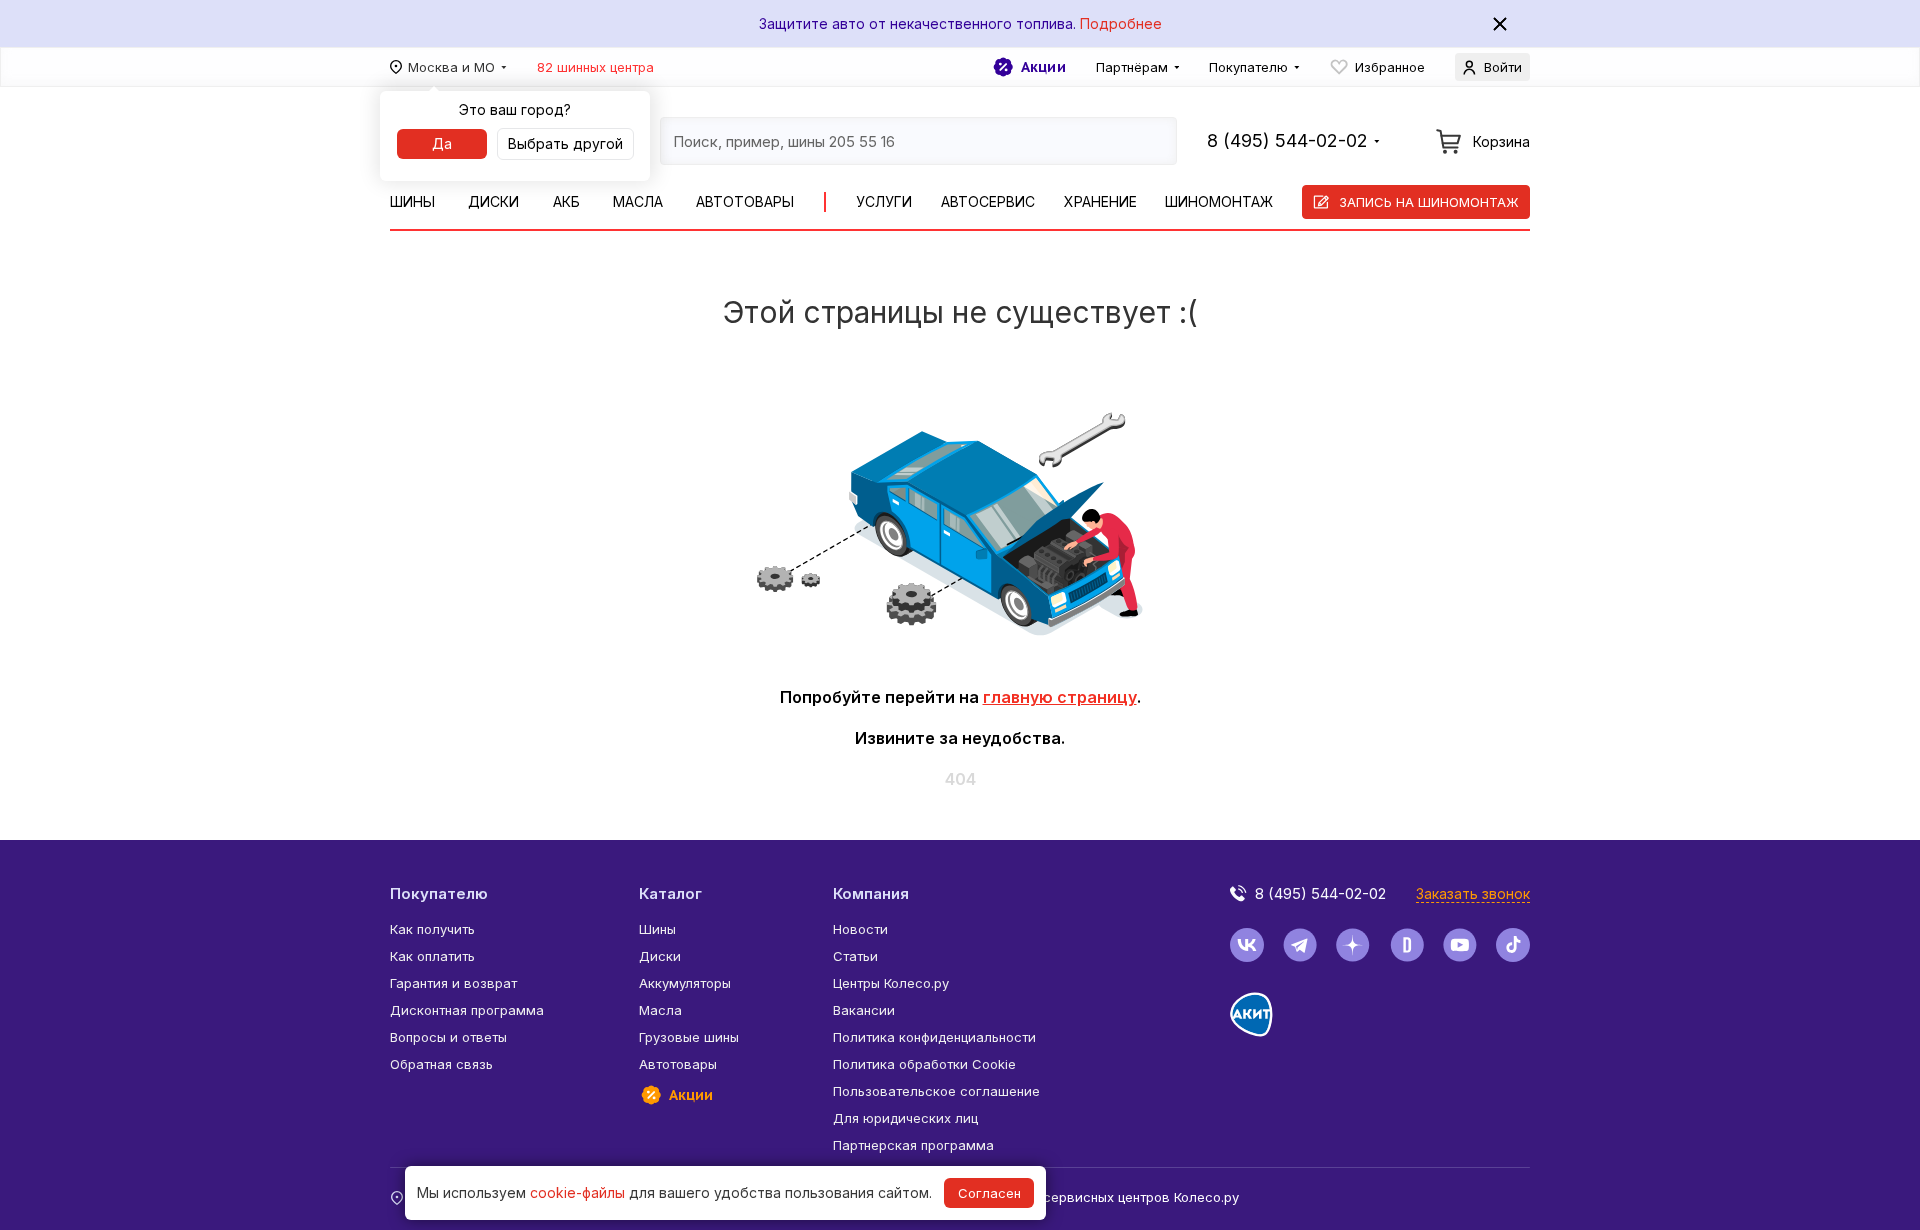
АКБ (566, 201)
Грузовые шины (689, 1037)
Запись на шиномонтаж (1429, 202)
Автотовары (745, 201)
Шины (412, 201)
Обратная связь (441, 1064)
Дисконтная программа (467, 1010)
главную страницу (1060, 697)
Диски (493, 201)
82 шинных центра (595, 67)
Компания (871, 893)
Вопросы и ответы (448, 1037)
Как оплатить (432, 956)
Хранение (1100, 201)
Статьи (855, 956)
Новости (860, 929)
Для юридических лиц (905, 1118)
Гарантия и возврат (453, 983)
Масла (638, 201)
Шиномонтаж (1219, 201)
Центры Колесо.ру (891, 983)
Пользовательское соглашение (936, 1091)
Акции (1043, 67)
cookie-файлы (577, 1192)
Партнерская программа (913, 1145)
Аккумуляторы (685, 983)
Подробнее (1121, 23)
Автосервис (988, 201)
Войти (1503, 67)
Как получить (432, 929)
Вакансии (864, 1010)
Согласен (989, 1193)
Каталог (670, 893)
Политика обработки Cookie (924, 1064)
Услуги (884, 201)
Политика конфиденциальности (934, 1037)
